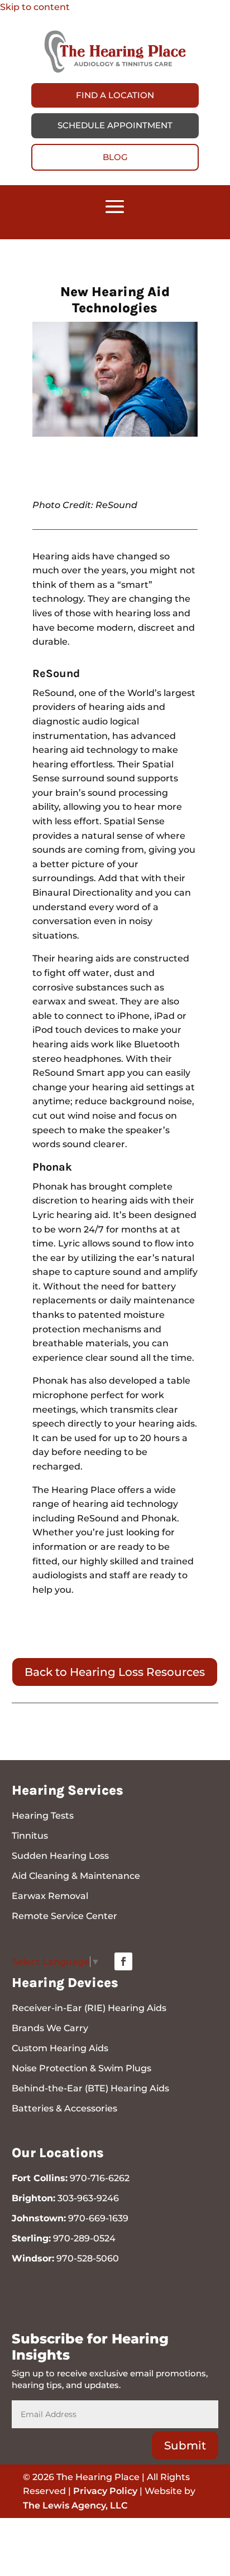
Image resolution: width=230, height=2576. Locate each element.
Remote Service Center (64, 1916)
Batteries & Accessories (64, 2108)
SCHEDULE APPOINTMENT (115, 125)
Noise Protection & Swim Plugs (82, 2068)
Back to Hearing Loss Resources (115, 1672)
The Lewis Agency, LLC (75, 2505)
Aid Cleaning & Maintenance (76, 1876)
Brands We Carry (50, 2028)
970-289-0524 (84, 2238)
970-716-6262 (100, 2178)
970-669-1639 (98, 2218)
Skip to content (35, 7)
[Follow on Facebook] (123, 1961)
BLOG (115, 157)
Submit (185, 2445)
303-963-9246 (88, 2198)
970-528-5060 (88, 2258)
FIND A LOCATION (115, 95)
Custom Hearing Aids (60, 2048)
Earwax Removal (50, 1896)
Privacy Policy (105, 2491)
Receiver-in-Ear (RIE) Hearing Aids (89, 2008)
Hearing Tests (43, 1816)
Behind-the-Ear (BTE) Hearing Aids (90, 2088)
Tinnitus (30, 1836)
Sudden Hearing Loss (60, 1856)
